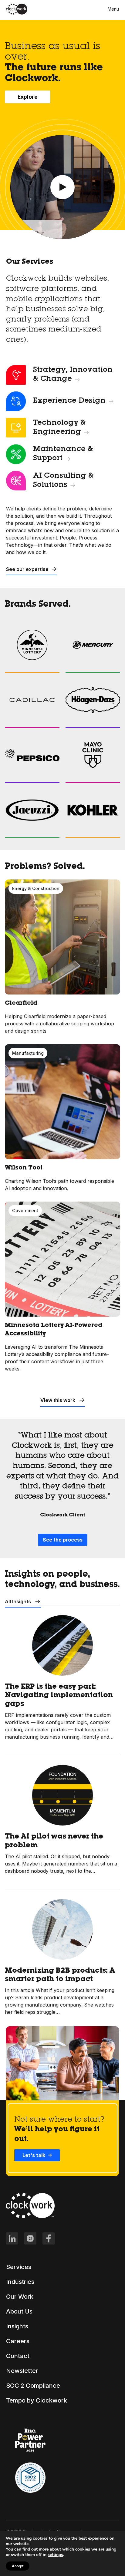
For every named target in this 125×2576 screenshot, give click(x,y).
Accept (18, 2566)
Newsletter (22, 2371)
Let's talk (34, 2155)
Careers (18, 2341)
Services (19, 2267)
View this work (58, 1400)
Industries (20, 2282)
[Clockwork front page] (17, 13)
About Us (19, 2311)
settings (55, 2555)
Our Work (20, 2297)
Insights (17, 2326)
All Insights (19, 1601)
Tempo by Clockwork (37, 2400)
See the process (63, 1540)
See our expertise (27, 569)
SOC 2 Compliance (33, 2386)
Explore (28, 97)
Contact (18, 2356)
